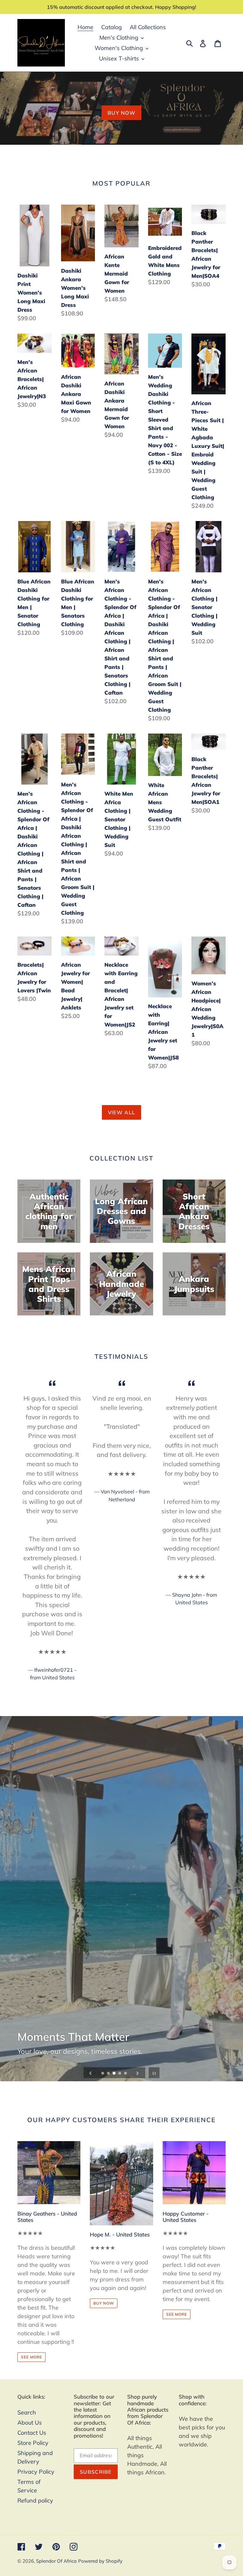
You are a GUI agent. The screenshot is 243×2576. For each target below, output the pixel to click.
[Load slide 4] (120, 2074)
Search (27, 2412)
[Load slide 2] (109, 2074)
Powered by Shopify (100, 2561)
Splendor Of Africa (56, 2561)
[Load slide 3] (115, 2074)
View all (121, 1112)
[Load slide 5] (126, 2074)
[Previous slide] (90, 2073)
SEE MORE (31, 2357)
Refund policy (35, 2500)
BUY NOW (121, 113)
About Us (30, 2423)
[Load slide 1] (103, 2074)
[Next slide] (138, 2073)
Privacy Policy (36, 2472)
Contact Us (32, 2433)
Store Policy (33, 2443)
